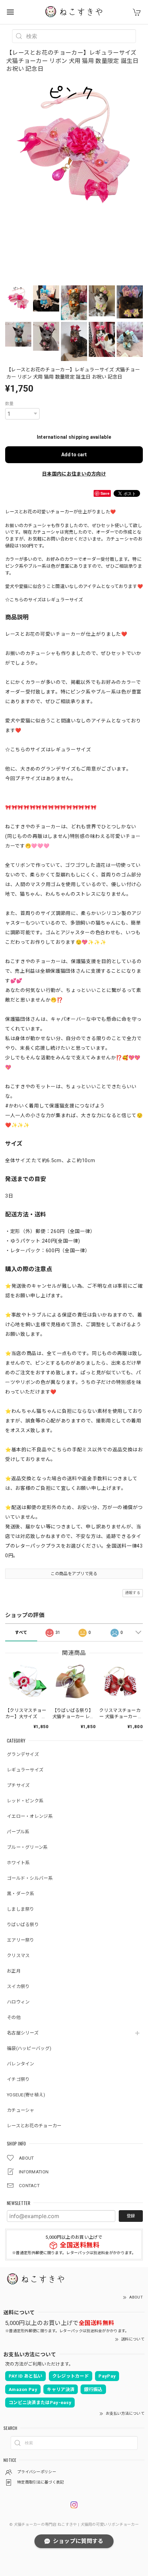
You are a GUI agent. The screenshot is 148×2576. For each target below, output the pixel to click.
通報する (133, 1593)
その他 (14, 2017)
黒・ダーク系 (21, 1894)
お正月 (14, 1971)
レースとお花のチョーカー (34, 2126)
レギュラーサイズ (25, 1770)
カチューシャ (21, 2110)
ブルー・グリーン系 (27, 1847)
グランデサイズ (23, 1754)
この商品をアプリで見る (74, 1574)
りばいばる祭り (23, 1925)
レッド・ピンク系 (25, 1801)
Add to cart (74, 455)
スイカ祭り (18, 1986)
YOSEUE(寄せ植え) (26, 2095)
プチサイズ (18, 1785)
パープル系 (18, 1832)
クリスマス (18, 1956)
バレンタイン (21, 2064)
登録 (131, 2216)
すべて (21, 1633)
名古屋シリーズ (23, 2033)
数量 (9, 404)
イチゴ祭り (18, 2079)
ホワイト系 (18, 1863)
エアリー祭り (21, 1940)
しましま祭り (21, 1909)
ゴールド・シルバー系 (30, 1878)
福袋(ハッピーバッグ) (29, 2048)
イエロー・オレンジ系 (30, 1816)
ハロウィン (18, 2002)
